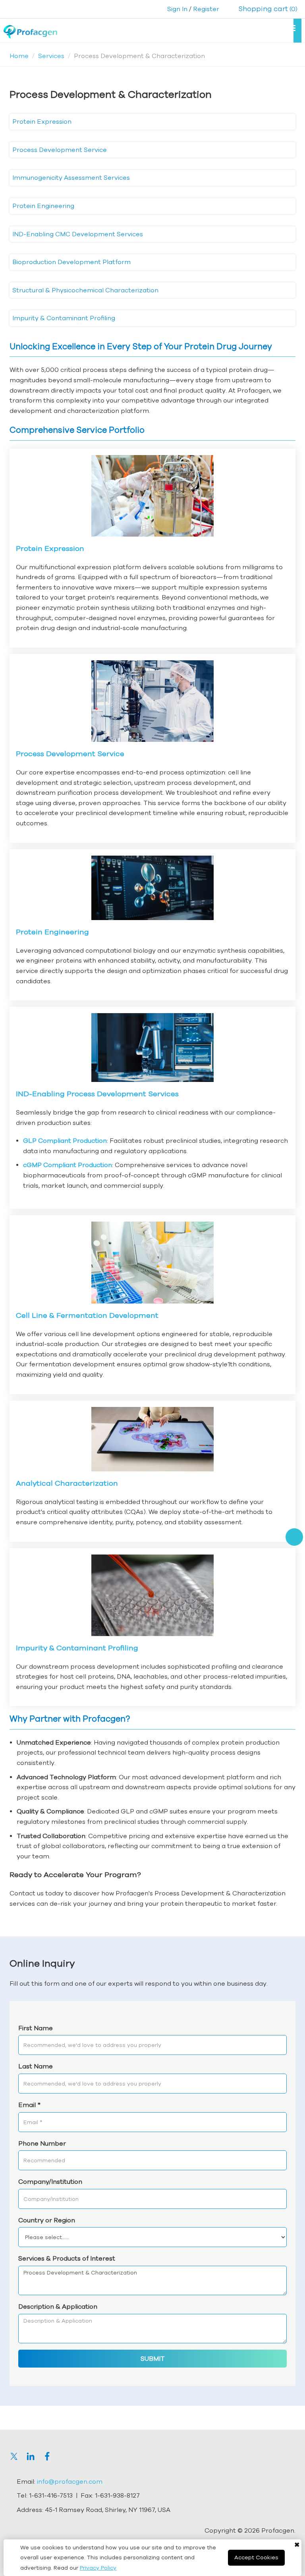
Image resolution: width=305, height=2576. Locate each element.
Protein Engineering (43, 206)
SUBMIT (153, 2358)
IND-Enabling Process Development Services (97, 1094)
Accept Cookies (256, 2557)
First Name (36, 2028)
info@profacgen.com (70, 2481)
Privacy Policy (98, 2568)
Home (19, 56)
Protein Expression (42, 121)
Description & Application (58, 2306)
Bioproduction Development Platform (71, 262)
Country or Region (47, 2220)
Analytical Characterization (67, 1483)
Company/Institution (50, 2181)
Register (206, 9)
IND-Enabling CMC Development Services (78, 234)
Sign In (177, 9)
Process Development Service (60, 150)
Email (29, 2105)
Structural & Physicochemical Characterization (85, 290)
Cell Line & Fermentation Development (87, 1315)
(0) (268, 9)
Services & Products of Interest (67, 2258)
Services (51, 56)
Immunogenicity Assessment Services (71, 177)
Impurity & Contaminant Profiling (64, 318)
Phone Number (42, 2143)
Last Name (36, 2066)
